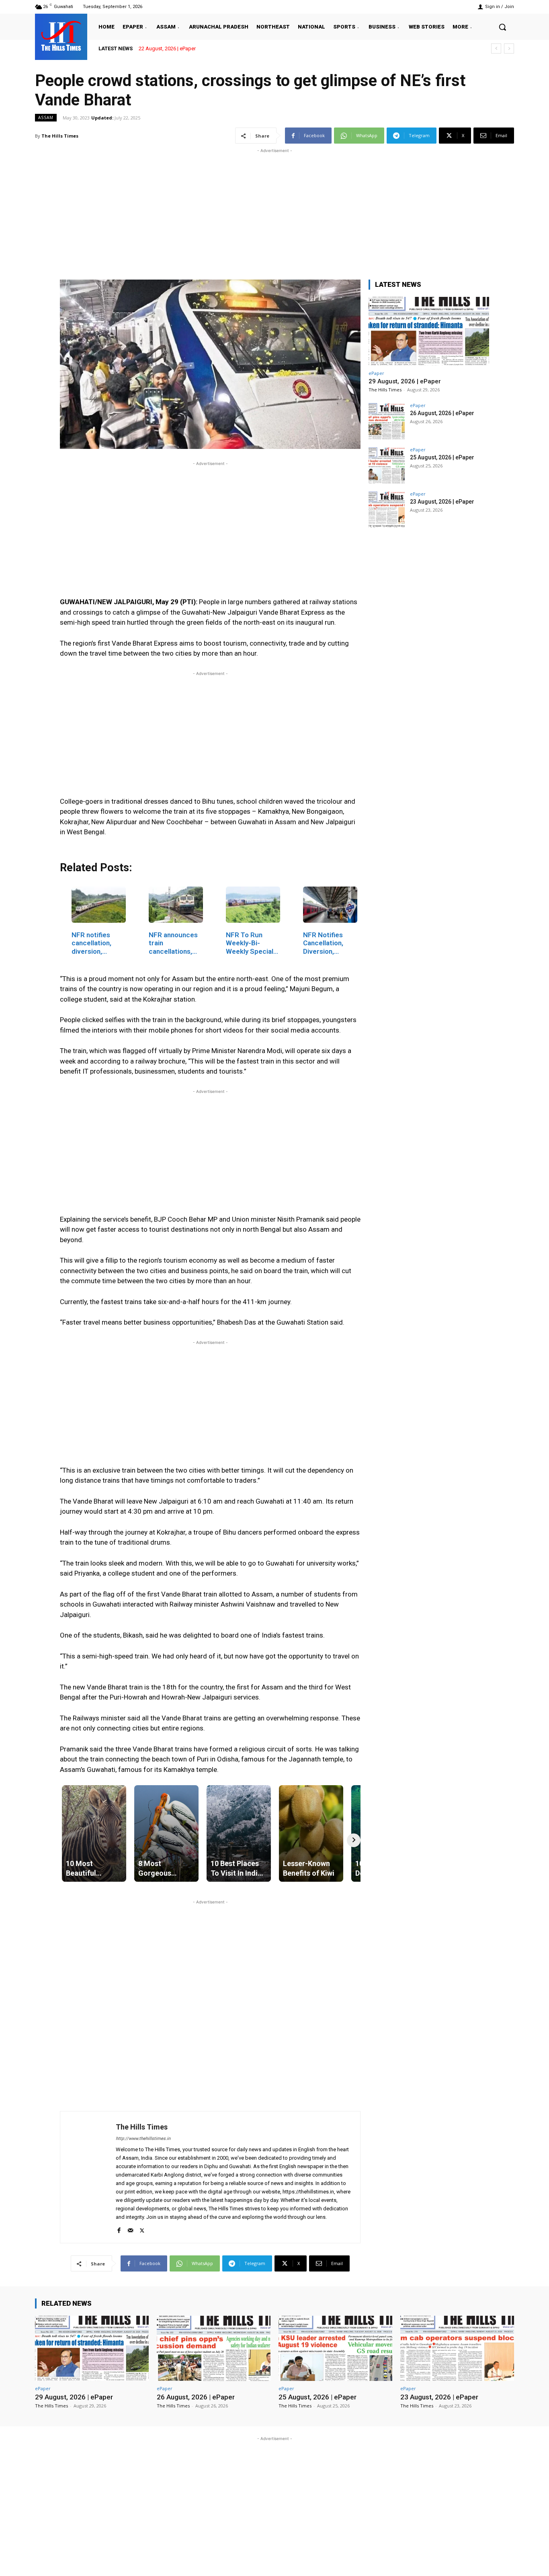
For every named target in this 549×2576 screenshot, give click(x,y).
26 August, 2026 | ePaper (442, 413)
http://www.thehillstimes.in (143, 2139)
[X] (142, 2229)
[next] (509, 48)
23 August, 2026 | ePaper (442, 502)
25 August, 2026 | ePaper (442, 457)
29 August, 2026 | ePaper (167, 48)
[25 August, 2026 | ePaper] (387, 465)
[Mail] (130, 2229)
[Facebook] (119, 2229)
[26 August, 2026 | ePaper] (387, 421)
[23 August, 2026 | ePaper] (387, 510)
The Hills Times (60, 136)
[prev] (496, 48)
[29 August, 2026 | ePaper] (429, 331)
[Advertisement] (274, 211)
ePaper (376, 373)
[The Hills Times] (61, 36)
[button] (502, 27)
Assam (46, 117)
